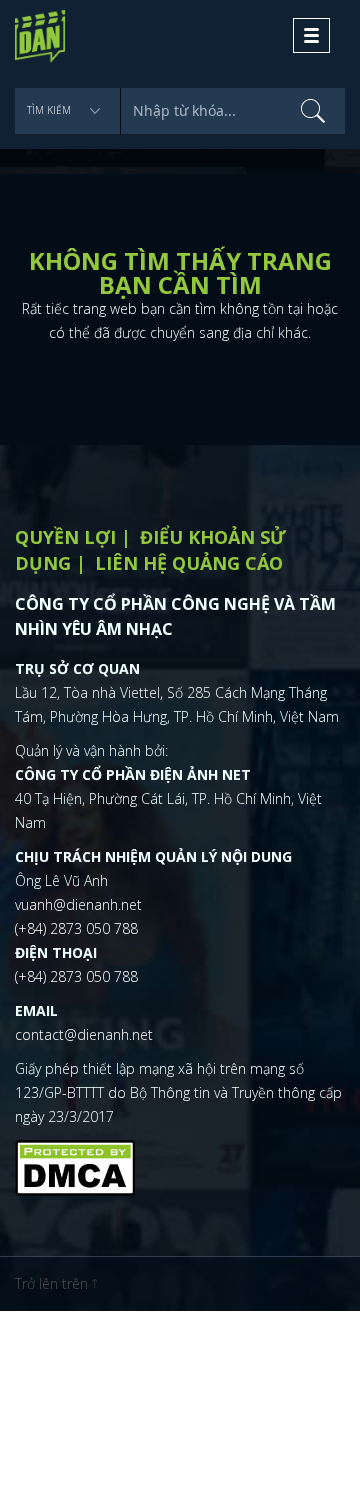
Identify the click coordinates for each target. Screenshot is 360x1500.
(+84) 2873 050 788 (76, 928)
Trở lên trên (53, 1283)
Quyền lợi (65, 537)
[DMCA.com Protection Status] (75, 1166)
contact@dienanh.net (84, 1034)
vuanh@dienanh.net (78, 904)
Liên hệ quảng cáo (189, 563)
